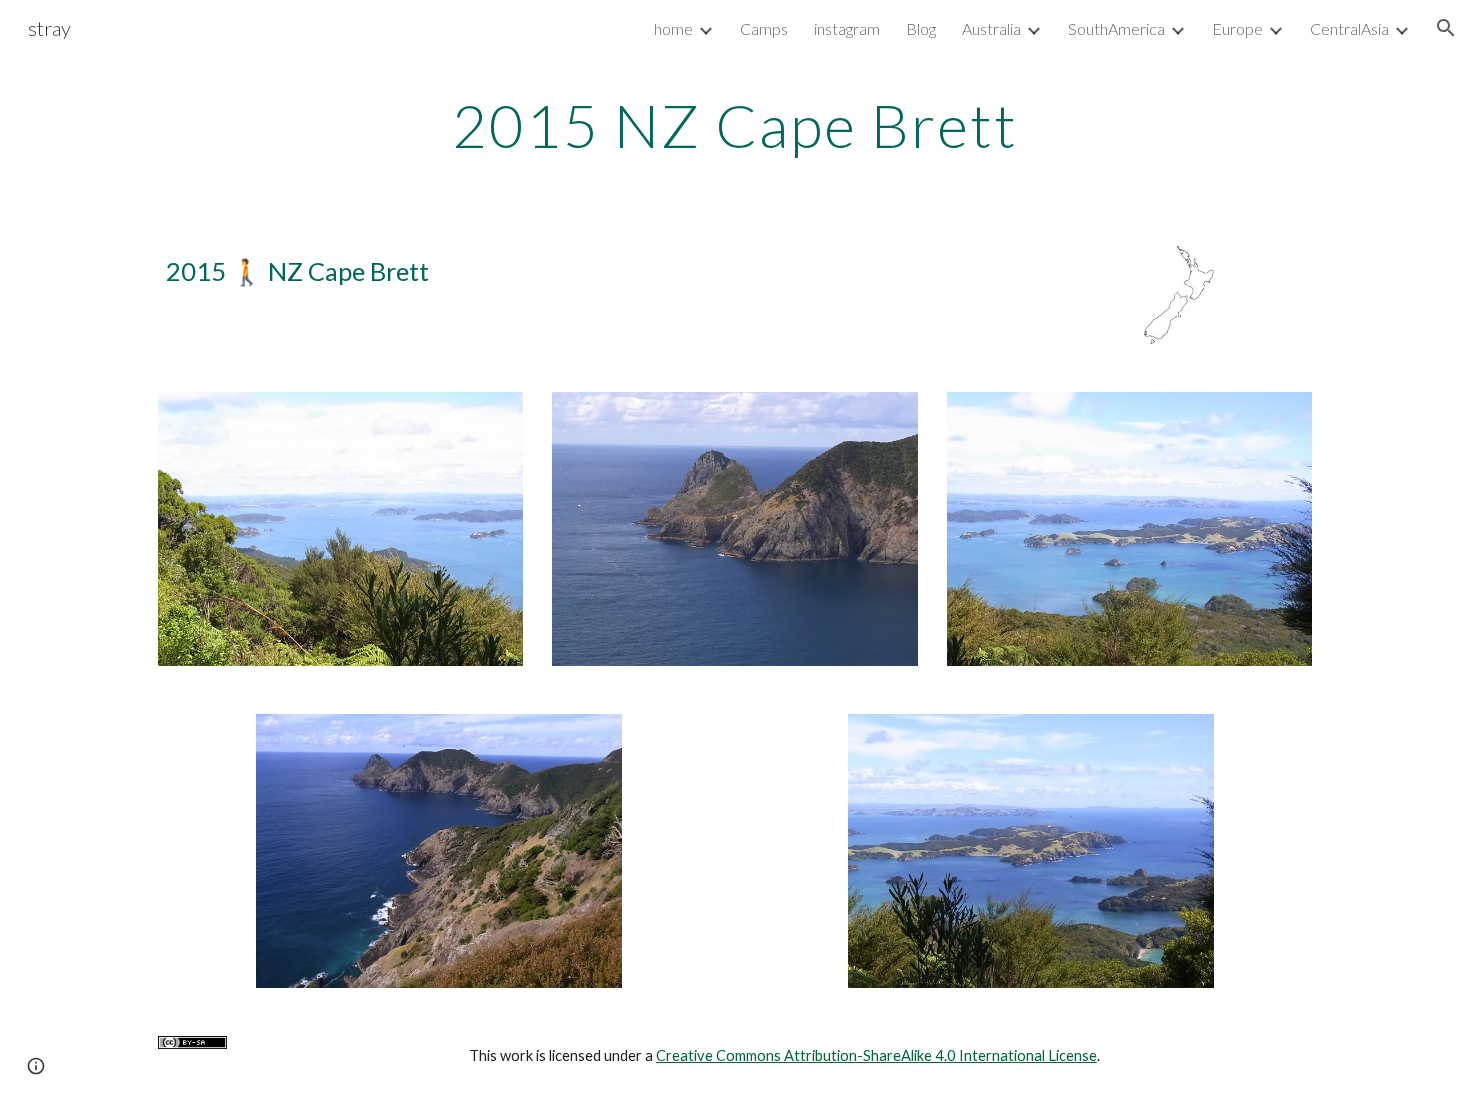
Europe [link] (1237, 28)
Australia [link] (991, 28)
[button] (1446, 28)
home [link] (673, 28)
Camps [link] (764, 28)
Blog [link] (921, 28)
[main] (735, 125)
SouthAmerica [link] (1116, 28)
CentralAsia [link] (1349, 28)
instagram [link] (847, 28)
